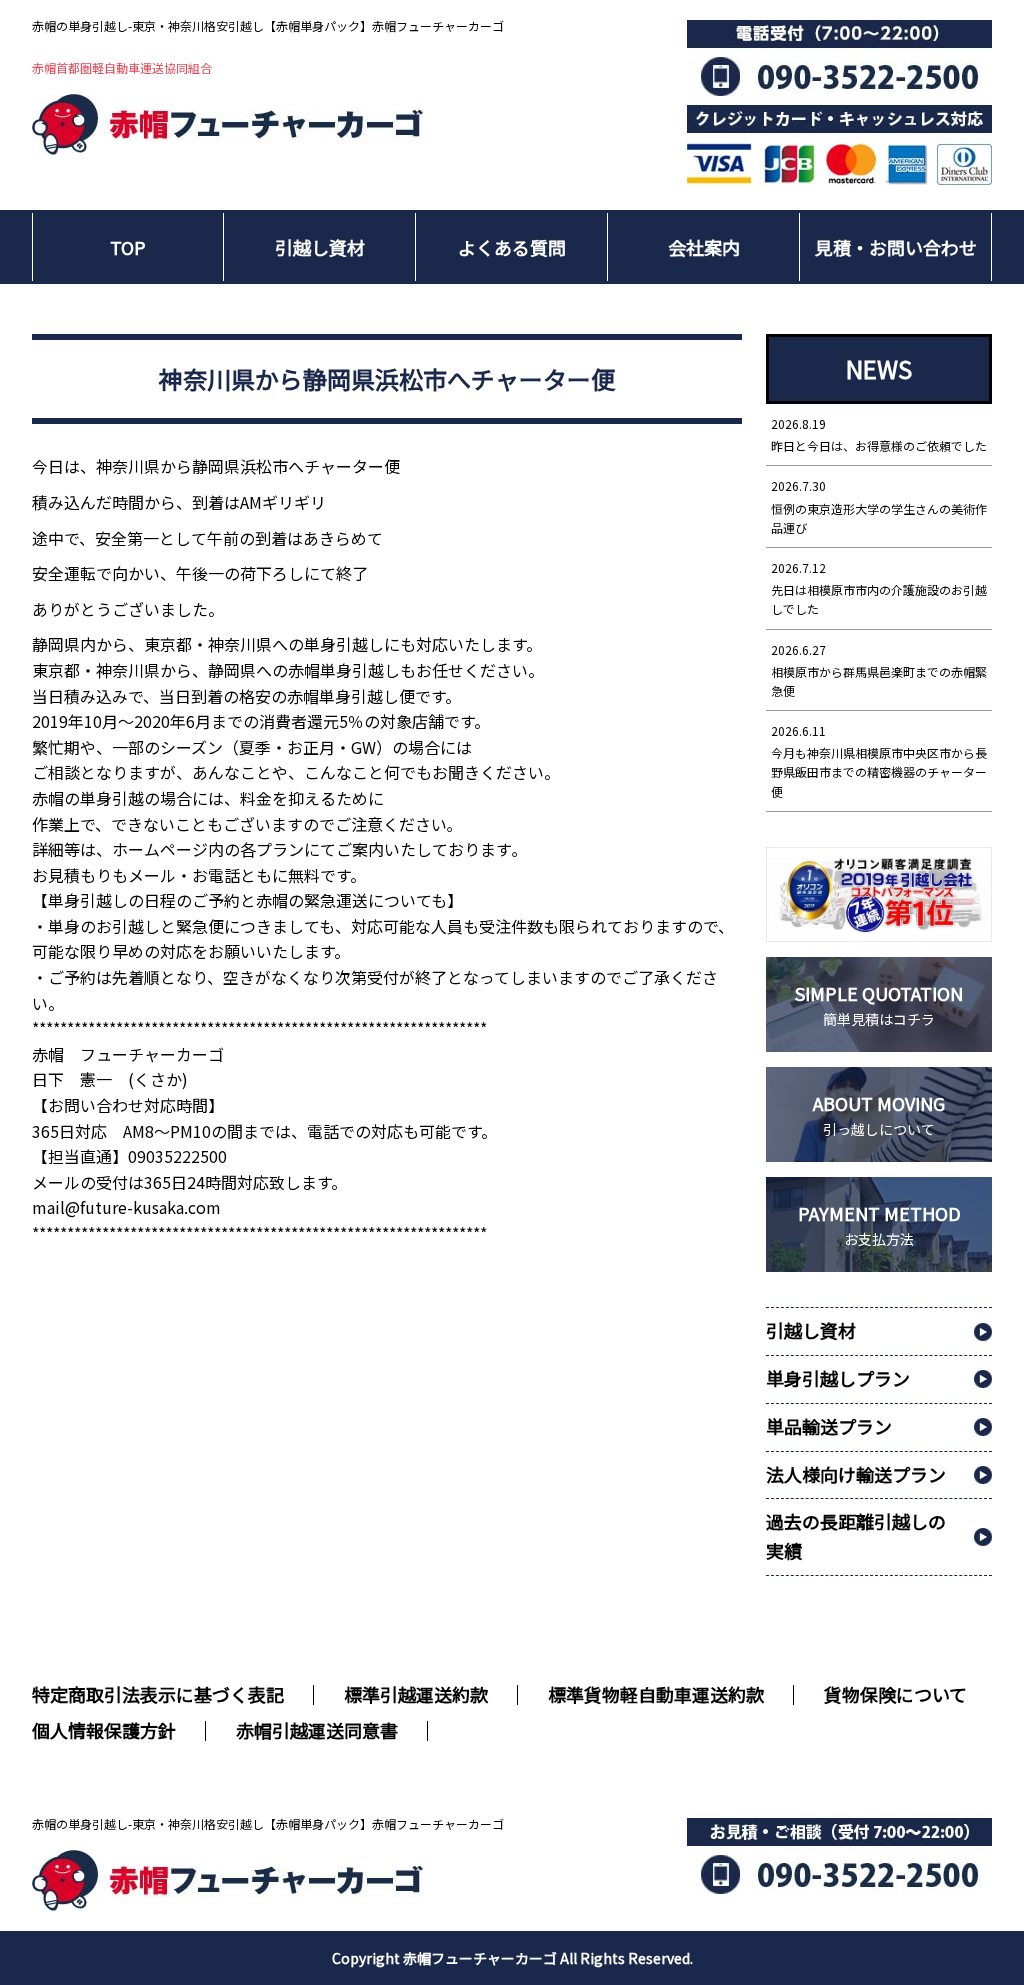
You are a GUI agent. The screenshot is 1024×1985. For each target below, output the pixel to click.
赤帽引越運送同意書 (317, 1730)
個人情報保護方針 (104, 1730)
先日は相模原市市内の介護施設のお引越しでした (879, 588)
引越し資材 (320, 247)
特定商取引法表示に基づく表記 (158, 1694)
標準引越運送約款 (416, 1694)
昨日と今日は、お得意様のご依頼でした (879, 434)
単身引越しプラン (838, 1378)
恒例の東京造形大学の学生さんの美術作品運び (879, 506)
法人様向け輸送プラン (856, 1474)
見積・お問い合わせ (896, 247)
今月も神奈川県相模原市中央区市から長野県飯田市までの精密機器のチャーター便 (879, 761)
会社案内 (704, 247)
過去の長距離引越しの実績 (856, 1535)
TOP (128, 247)
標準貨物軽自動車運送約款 (656, 1694)
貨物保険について (895, 1694)
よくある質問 (512, 247)
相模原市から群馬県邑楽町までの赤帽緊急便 (879, 670)
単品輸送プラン (829, 1426)
